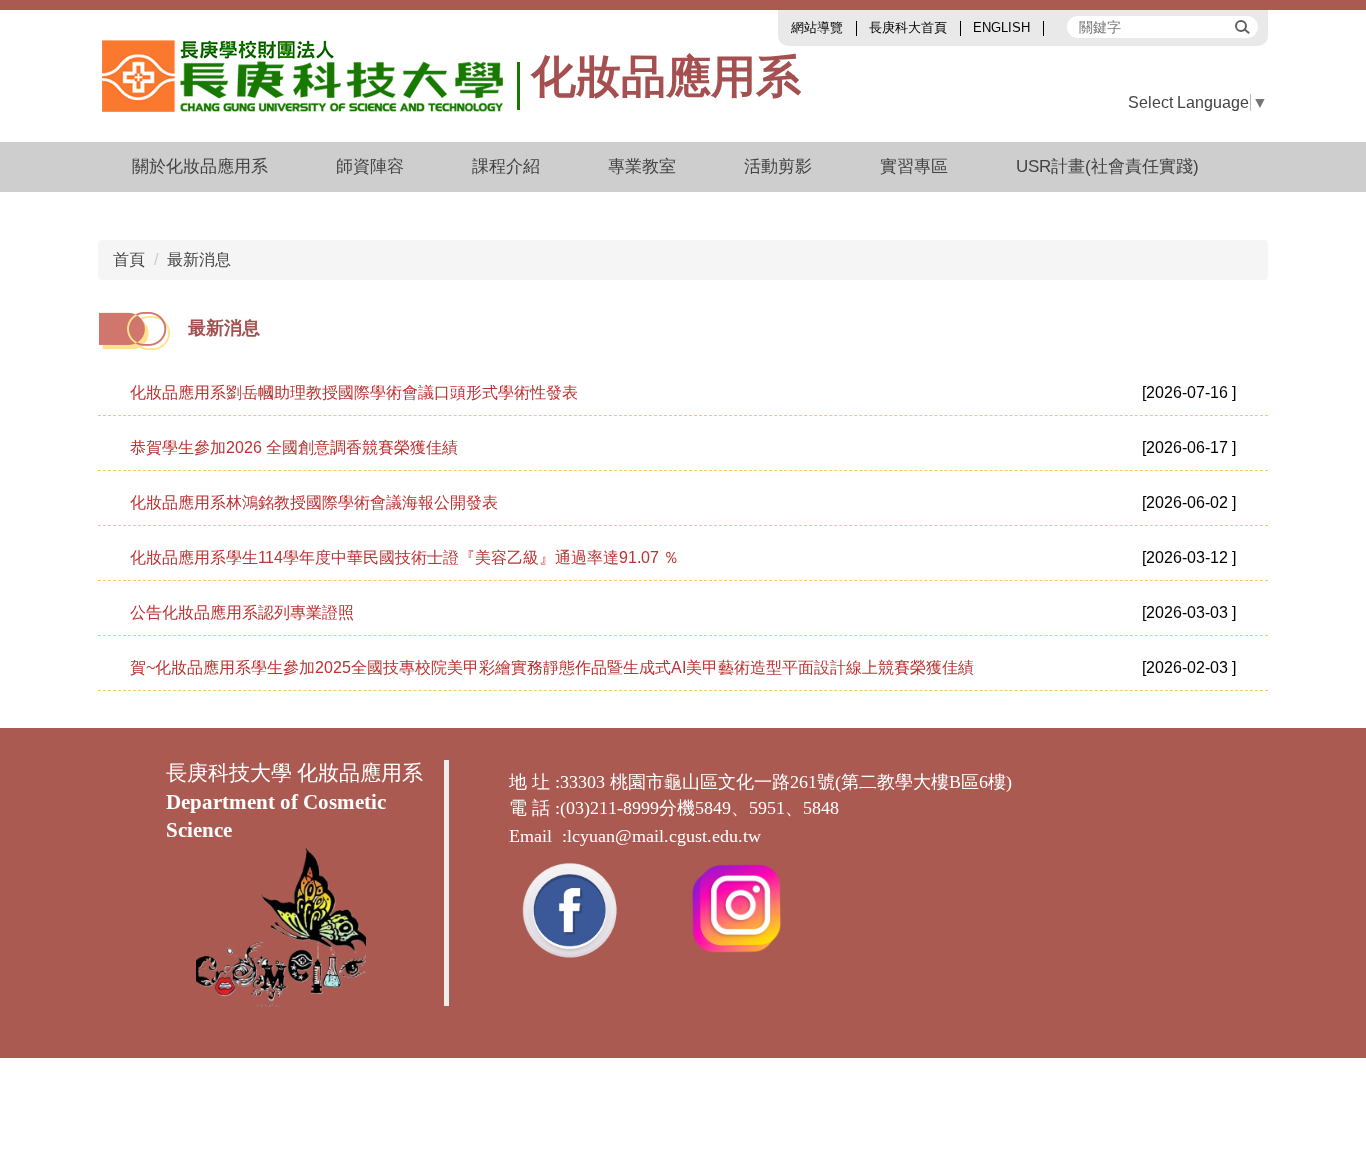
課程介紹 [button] (506, 166)
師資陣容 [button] (370, 166)
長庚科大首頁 (908, 27)
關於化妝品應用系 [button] (200, 166)
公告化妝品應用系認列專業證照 (242, 612)
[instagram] (736, 906)
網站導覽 (817, 27)
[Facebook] (569, 906)
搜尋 (1241, 26)
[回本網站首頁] (311, 76)
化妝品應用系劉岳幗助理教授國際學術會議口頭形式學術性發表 (354, 392)
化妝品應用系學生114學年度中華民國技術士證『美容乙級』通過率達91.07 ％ (404, 557)
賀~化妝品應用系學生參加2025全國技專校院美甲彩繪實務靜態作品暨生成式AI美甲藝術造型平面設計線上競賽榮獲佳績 (552, 667)
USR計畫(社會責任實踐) (1107, 166)
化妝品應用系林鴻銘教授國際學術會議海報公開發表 (314, 502)
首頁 (129, 259)
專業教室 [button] (642, 166)
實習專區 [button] (914, 166)
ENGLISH (1001, 27)
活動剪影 (778, 166)
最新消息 (199, 259)
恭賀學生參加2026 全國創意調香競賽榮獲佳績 (294, 447)
